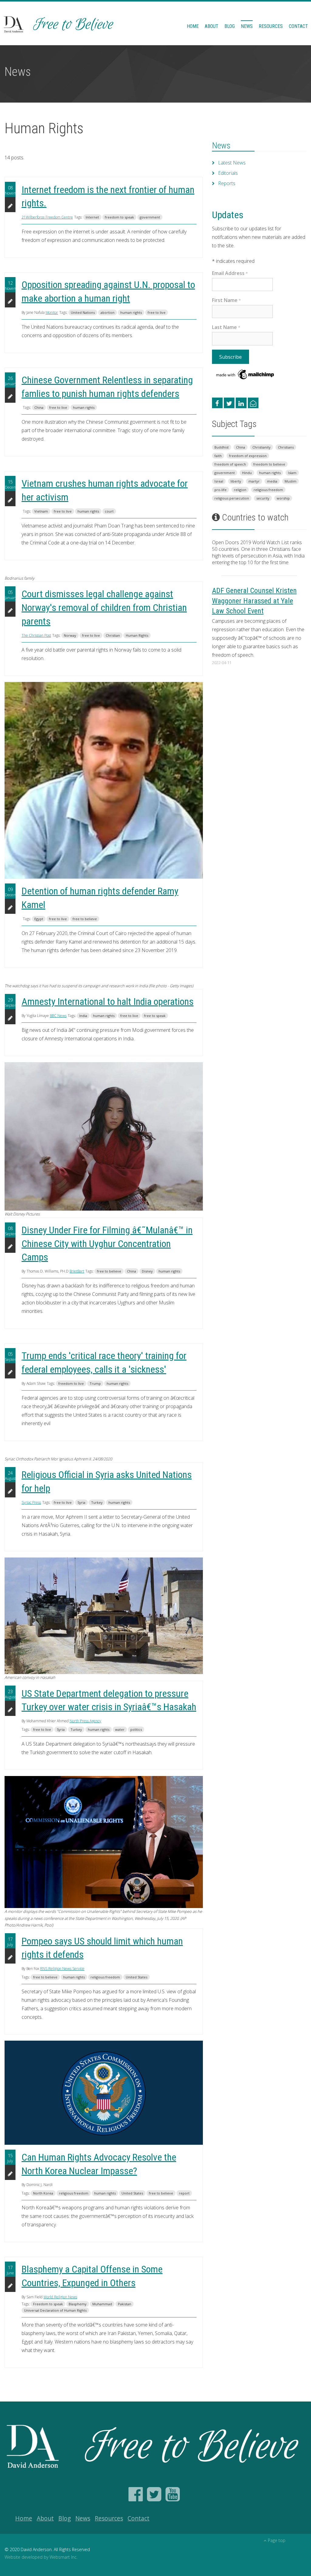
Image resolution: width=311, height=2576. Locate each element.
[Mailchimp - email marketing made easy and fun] (245, 374)
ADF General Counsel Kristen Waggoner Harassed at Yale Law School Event (254, 601)
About (212, 26)
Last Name (226, 327)
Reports (227, 183)
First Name (226, 300)
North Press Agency (85, 1721)
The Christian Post (36, 635)
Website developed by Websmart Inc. (41, 2557)
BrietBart (77, 1271)
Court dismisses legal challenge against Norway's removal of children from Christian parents (104, 608)
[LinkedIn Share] (241, 403)
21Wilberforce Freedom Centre (47, 217)
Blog (230, 26)
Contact (298, 26)
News (247, 26)
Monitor (52, 312)
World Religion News (60, 2297)
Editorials (228, 173)
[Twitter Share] (229, 403)
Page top (277, 2540)
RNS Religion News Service (62, 1969)
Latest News (232, 163)
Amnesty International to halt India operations (108, 1002)
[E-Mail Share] (253, 403)
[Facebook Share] (217, 403)
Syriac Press (31, 1502)
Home (193, 26)
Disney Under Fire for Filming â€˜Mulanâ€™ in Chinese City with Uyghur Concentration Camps (107, 1244)
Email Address (230, 273)
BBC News (58, 1016)
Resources (271, 26)
